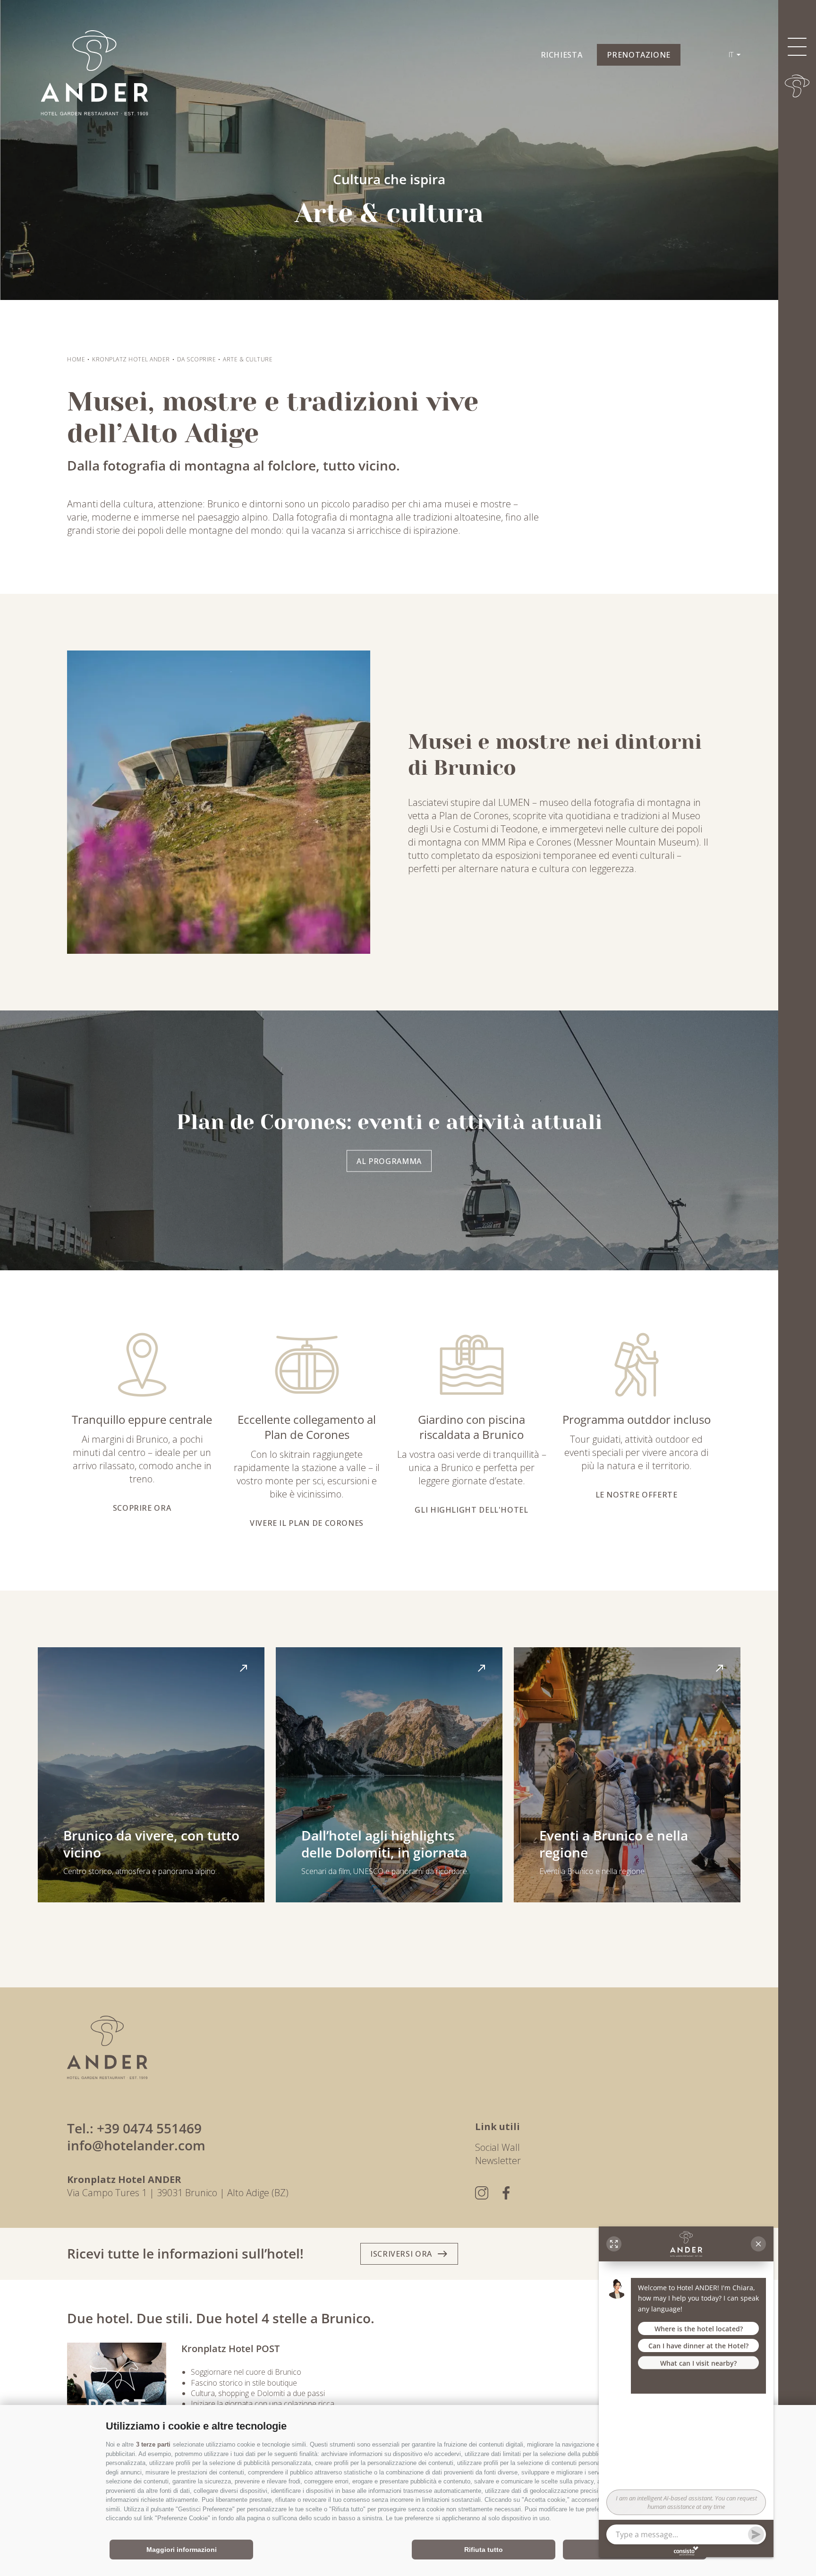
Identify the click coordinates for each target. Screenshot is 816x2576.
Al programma (389, 1161)
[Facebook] (506, 2193)
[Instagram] (482, 2193)
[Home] (797, 86)
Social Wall (497, 2147)
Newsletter (498, 2161)
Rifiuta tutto (484, 2550)
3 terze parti (153, 2444)
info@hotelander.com (136, 2145)
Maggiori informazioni (182, 2550)
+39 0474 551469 (149, 2128)
